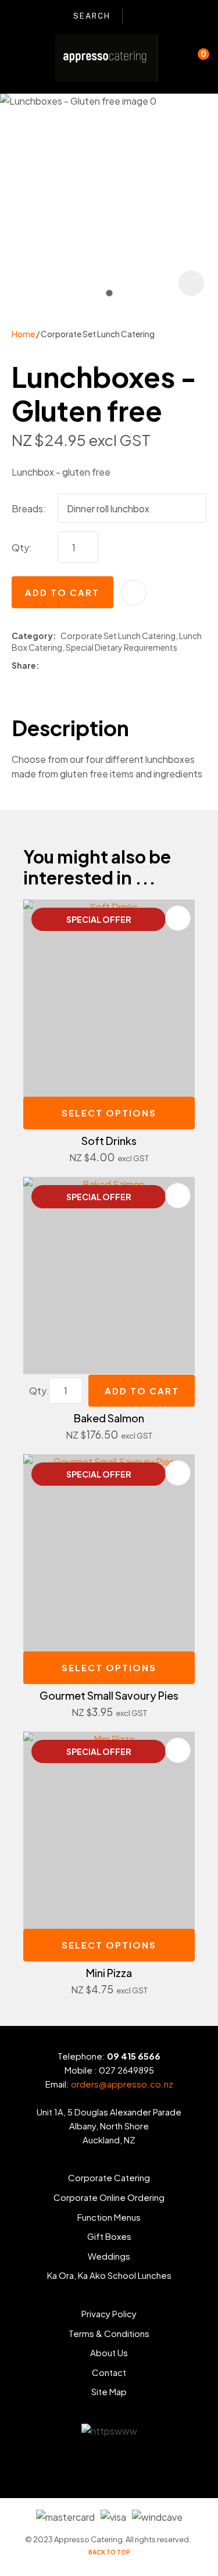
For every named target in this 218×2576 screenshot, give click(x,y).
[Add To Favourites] (134, 593)
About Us (109, 2352)
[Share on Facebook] (46, 666)
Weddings (109, 2256)
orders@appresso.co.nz (122, 2084)
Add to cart (62, 592)
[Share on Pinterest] (94, 666)
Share (24, 665)
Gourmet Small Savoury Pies (109, 1695)
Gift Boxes (109, 2236)
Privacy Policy (109, 2313)
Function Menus (109, 2217)
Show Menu (19, 58)
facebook (140, 16)
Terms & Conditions (109, 2333)
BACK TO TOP (109, 2552)
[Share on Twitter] (60, 666)
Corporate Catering (109, 2177)
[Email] (77, 666)
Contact (109, 2372)
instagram (158, 16)
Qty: (22, 547)
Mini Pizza (109, 1973)
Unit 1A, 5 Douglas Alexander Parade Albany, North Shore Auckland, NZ (109, 2126)
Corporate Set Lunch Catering (98, 334)
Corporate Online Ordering (109, 2197)
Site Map (109, 2391)
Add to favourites (178, 918)
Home (23, 334)
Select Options (109, 1113)
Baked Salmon (109, 1418)
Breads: (29, 509)
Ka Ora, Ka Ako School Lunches (109, 2275)
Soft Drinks (109, 1141)
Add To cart (142, 1391)
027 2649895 (126, 2070)
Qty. (39, 1391)
